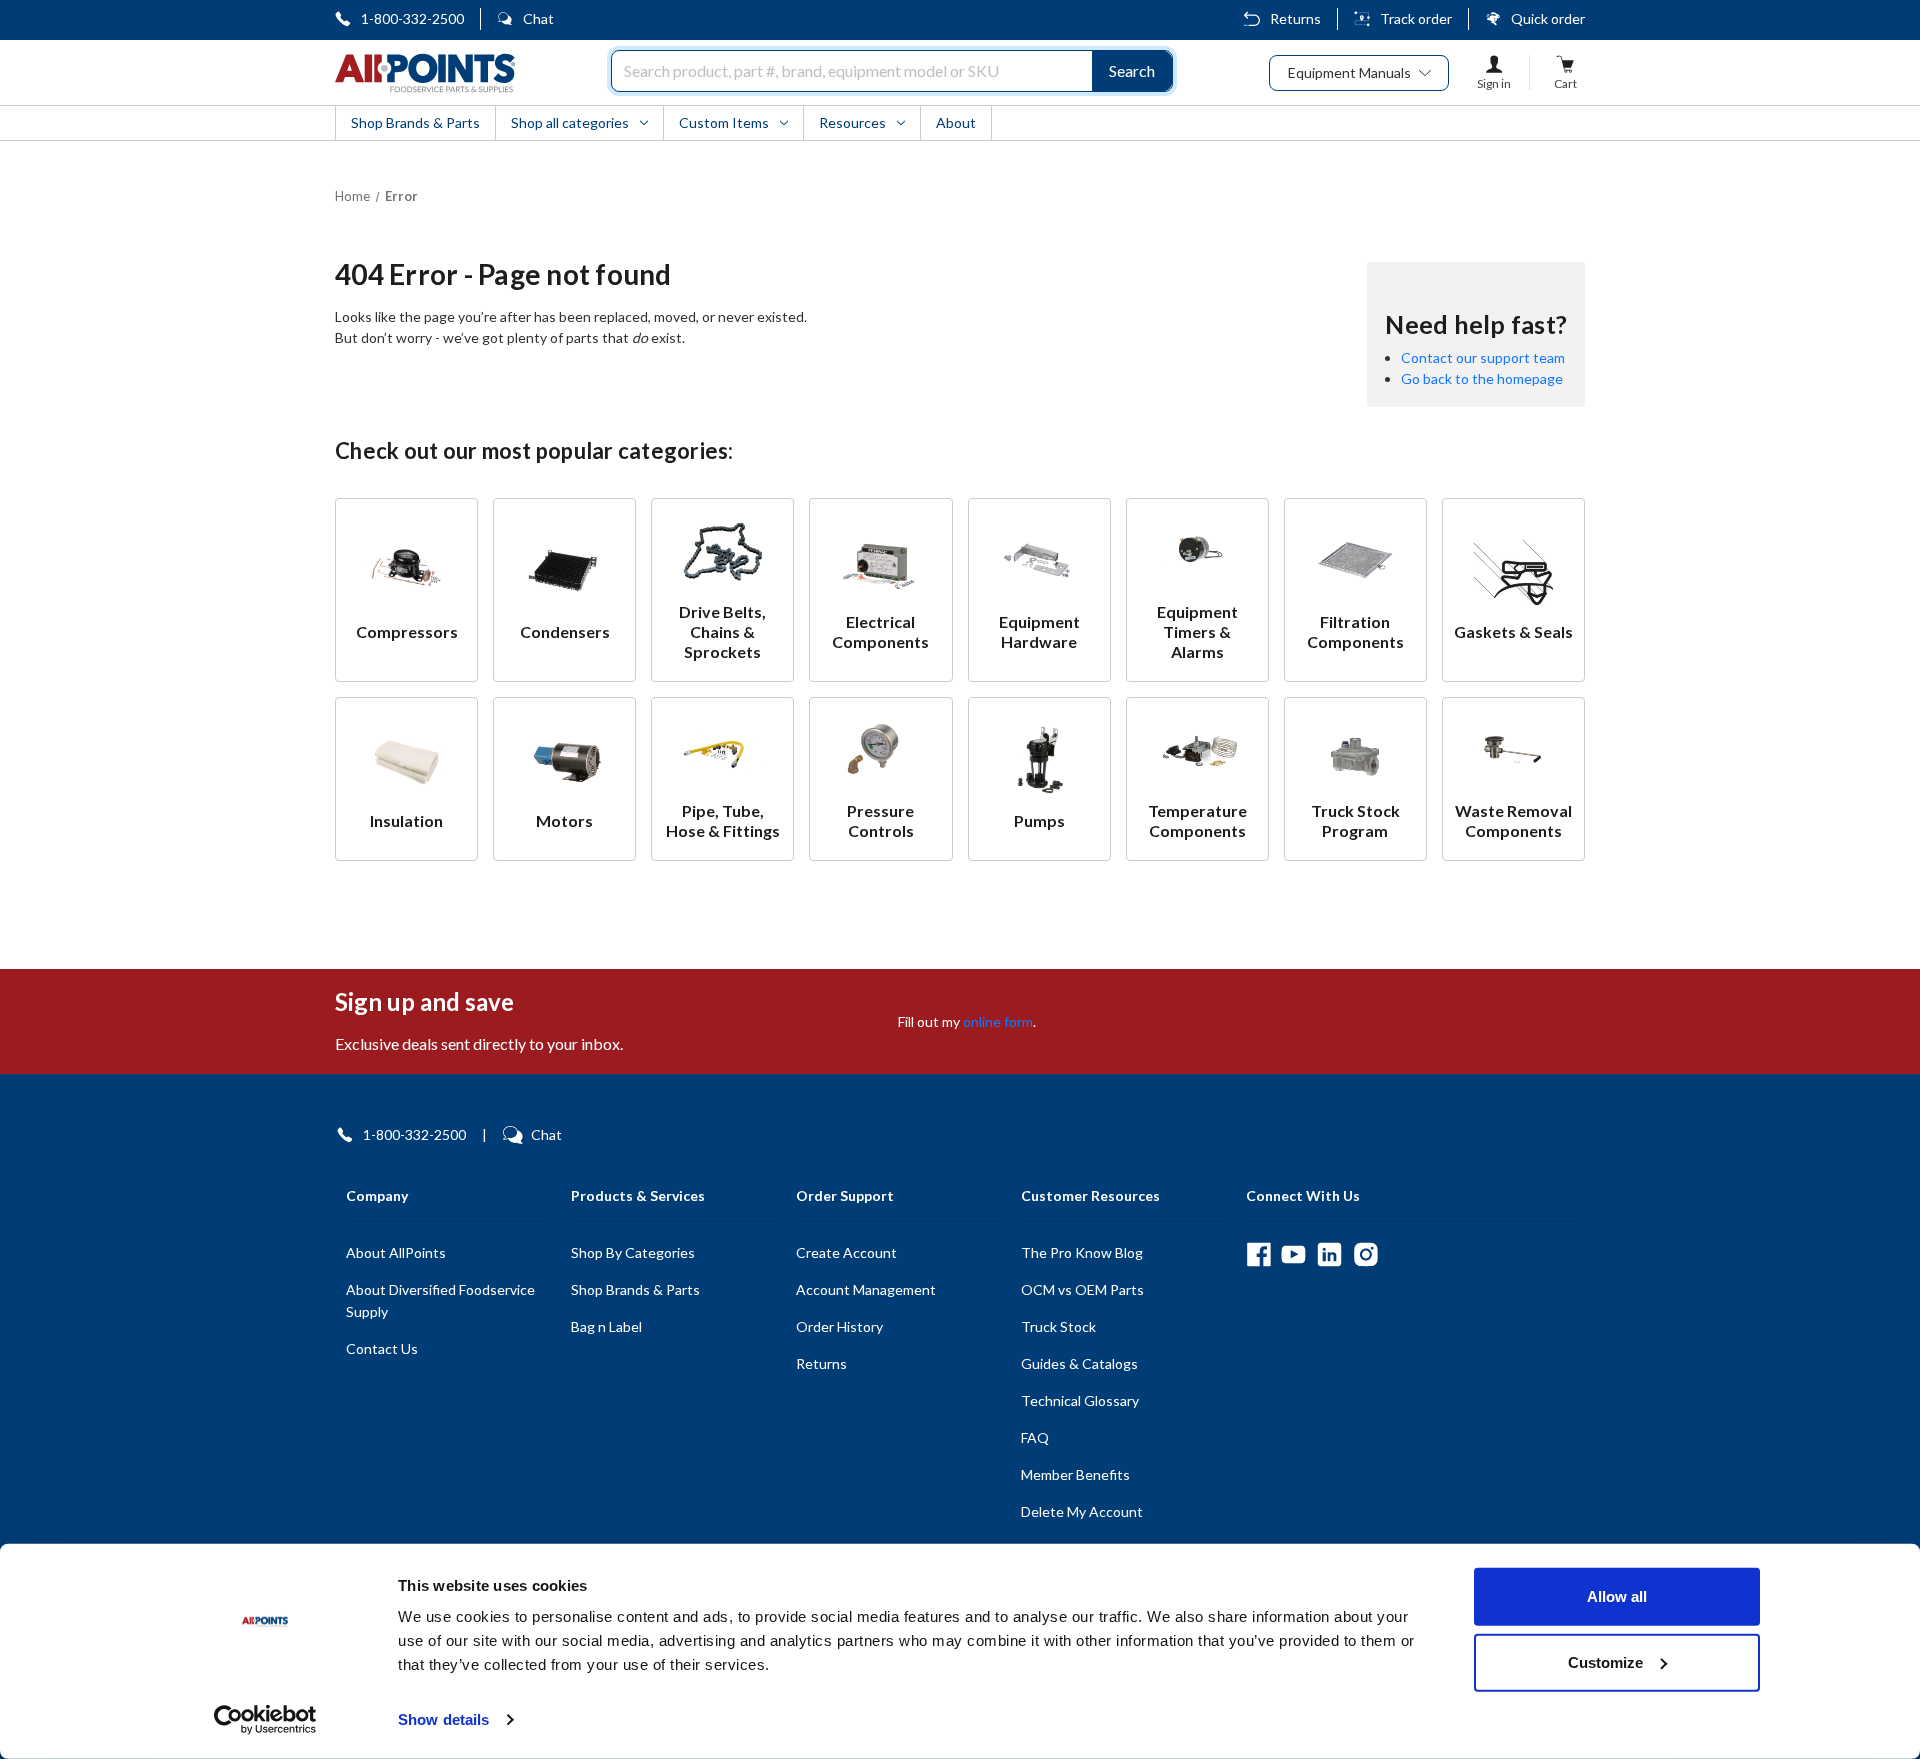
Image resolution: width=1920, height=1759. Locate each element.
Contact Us (382, 1348)
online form (998, 1021)
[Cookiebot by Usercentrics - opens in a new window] (265, 1720)
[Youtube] (1293, 1254)
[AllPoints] (425, 73)
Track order (1416, 18)
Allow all (1617, 1596)
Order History (839, 1326)
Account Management (866, 1289)
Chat (538, 18)
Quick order (1548, 18)
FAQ (1035, 1437)
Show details (443, 1719)
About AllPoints (396, 1252)
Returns (1295, 18)
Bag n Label (606, 1326)
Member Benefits (1075, 1474)
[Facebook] (1258, 1254)
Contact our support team (1483, 357)
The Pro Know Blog (1082, 1252)
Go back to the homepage (1482, 378)
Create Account (846, 1252)
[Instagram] (1365, 1254)
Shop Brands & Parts (635, 1289)
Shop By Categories (633, 1252)
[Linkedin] (1329, 1254)
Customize (1605, 1661)
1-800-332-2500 (412, 18)
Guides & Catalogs (1079, 1363)
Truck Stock (1058, 1326)
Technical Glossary (1080, 1400)
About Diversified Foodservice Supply (440, 1300)
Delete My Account (1082, 1511)
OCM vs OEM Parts (1082, 1289)
